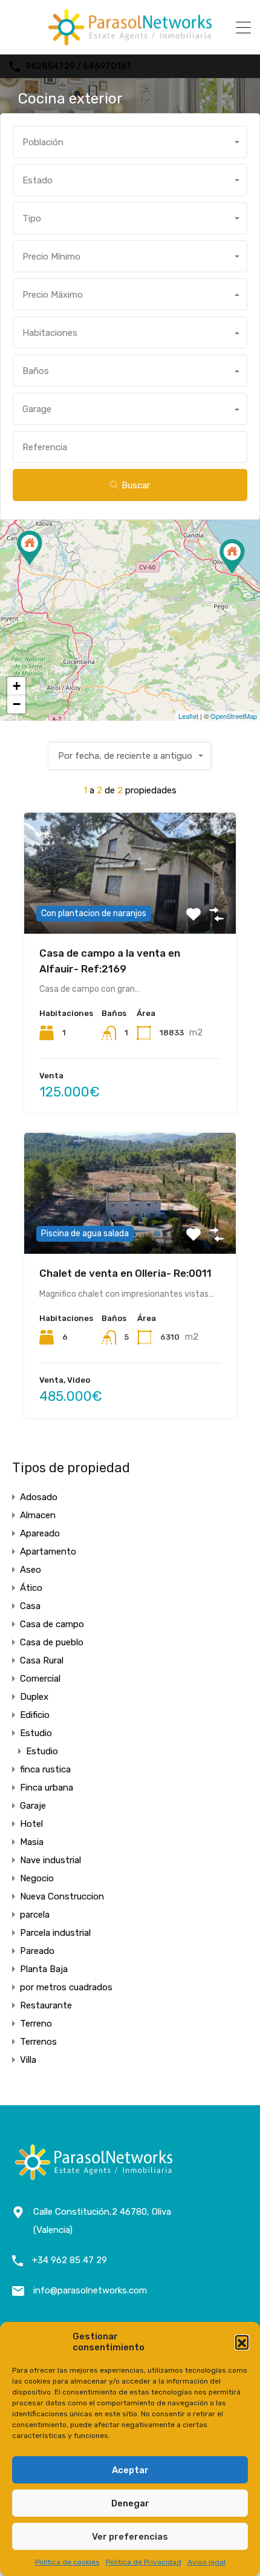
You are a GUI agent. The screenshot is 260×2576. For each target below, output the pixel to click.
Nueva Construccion (62, 1896)
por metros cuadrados (66, 1987)
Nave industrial (50, 1860)
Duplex (34, 1697)
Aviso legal (206, 2562)
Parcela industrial (55, 1933)
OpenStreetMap (234, 716)
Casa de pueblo (52, 1642)
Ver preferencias (130, 2537)
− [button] (17, 704)
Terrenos (38, 2042)
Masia (32, 1842)
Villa (28, 2060)
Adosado (39, 1497)
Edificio (35, 1715)
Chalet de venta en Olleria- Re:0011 (125, 1273)
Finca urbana (47, 1788)
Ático (31, 1588)
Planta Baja (44, 1969)
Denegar (130, 2503)
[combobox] (130, 142)
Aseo (31, 1570)
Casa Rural (42, 1660)
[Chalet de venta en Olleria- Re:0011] (30, 548)
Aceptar (130, 2470)
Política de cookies (67, 2562)
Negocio (37, 1878)
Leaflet (188, 716)
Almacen (38, 1515)
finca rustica (45, 1769)
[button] (242, 2342)
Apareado (40, 1533)
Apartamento (48, 1552)
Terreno (36, 2024)
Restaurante (46, 2005)
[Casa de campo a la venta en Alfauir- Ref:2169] (232, 556)
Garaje (33, 1806)
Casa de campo (52, 1624)
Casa (30, 1606)
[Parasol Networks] (130, 40)
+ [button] (17, 686)
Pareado (37, 1951)
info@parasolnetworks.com (90, 2290)
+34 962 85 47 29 (70, 2260)
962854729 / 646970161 (78, 67)
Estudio (36, 1733)
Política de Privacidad (144, 2562)
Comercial (40, 1679)
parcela (35, 1915)
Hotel (31, 1824)
